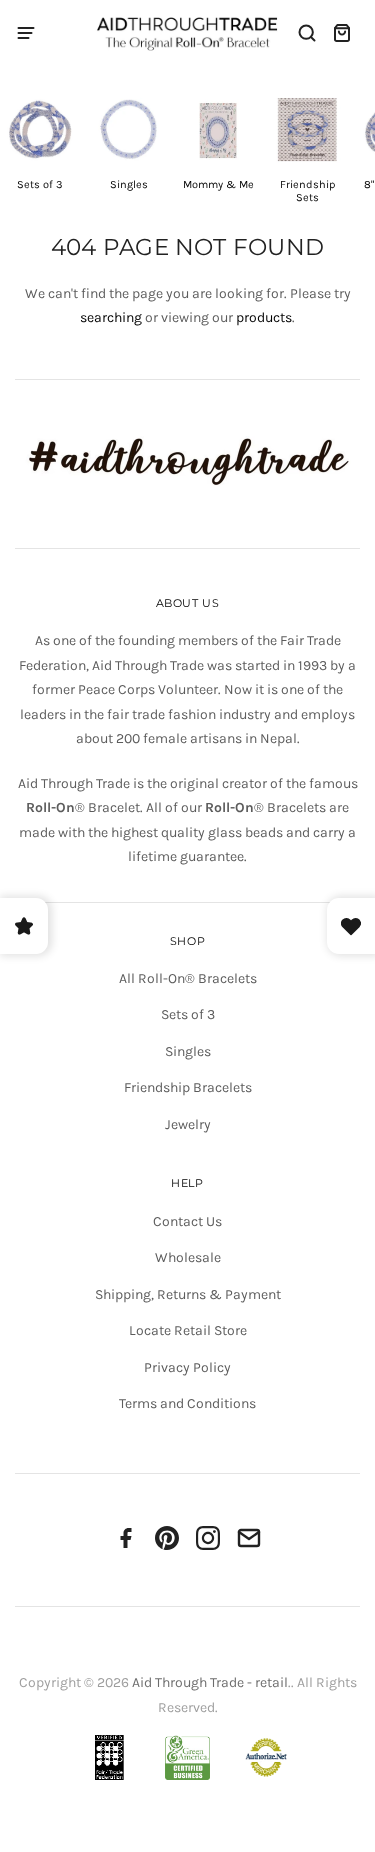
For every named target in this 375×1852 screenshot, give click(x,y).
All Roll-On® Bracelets (188, 978)
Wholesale (188, 1257)
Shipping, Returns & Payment (188, 1294)
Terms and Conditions (187, 1403)
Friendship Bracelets (188, 1087)
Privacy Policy (187, 1367)
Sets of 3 (188, 1014)
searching (111, 317)
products (264, 317)
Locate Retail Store (188, 1330)
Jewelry (188, 1124)
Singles (188, 1051)
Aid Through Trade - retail (210, 1682)
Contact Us (187, 1221)
